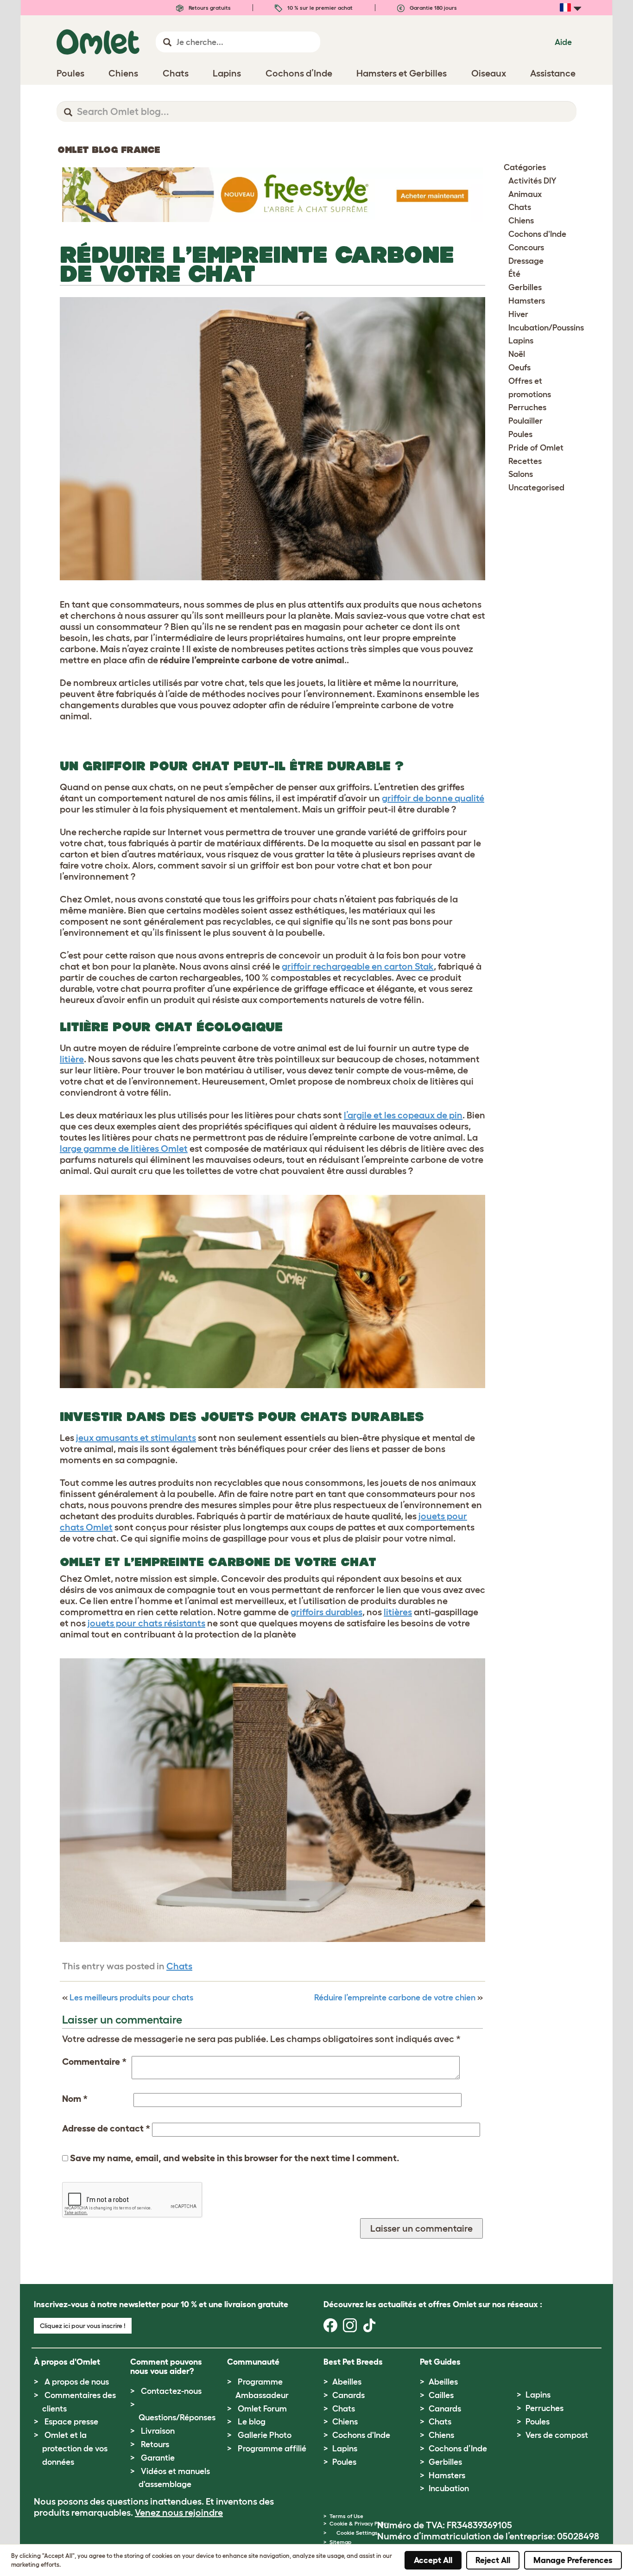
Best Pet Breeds (353, 2362)
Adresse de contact (106, 2128)
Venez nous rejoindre (179, 2513)
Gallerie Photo (265, 2435)
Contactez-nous (171, 2391)
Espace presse (71, 2422)
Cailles (441, 2395)
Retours (155, 2444)
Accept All (433, 2560)
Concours (526, 247)
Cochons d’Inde (458, 2449)
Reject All (493, 2560)
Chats (179, 1966)
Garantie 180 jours (433, 8)
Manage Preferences (573, 2560)
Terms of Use (346, 2516)
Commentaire (94, 2062)
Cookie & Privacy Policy (359, 2523)
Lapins (521, 341)
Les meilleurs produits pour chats (131, 1998)
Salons (521, 474)
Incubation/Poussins (546, 328)
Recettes (525, 461)
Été (514, 274)
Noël (517, 354)
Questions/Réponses (177, 2417)
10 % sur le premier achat (319, 8)
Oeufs (519, 368)
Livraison (158, 2431)
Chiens (521, 221)
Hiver (518, 314)
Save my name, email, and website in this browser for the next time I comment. (235, 2158)
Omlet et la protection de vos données (75, 2449)
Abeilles (347, 2382)
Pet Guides (440, 2362)
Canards (348, 2395)
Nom (75, 2099)
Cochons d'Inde (537, 234)
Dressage (526, 261)
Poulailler (525, 421)
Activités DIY (532, 181)
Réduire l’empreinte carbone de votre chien (395, 1998)
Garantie (158, 2458)
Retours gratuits (209, 8)
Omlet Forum (262, 2409)
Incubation (449, 2488)
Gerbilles (525, 287)
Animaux (525, 194)
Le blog (252, 2422)
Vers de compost (557, 2435)
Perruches (527, 407)
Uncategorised (536, 488)
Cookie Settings (357, 2533)
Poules (520, 434)
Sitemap (340, 2542)
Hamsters (527, 301)
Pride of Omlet (536, 448)
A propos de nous (77, 2382)
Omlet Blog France (109, 150)
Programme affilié (272, 2449)
